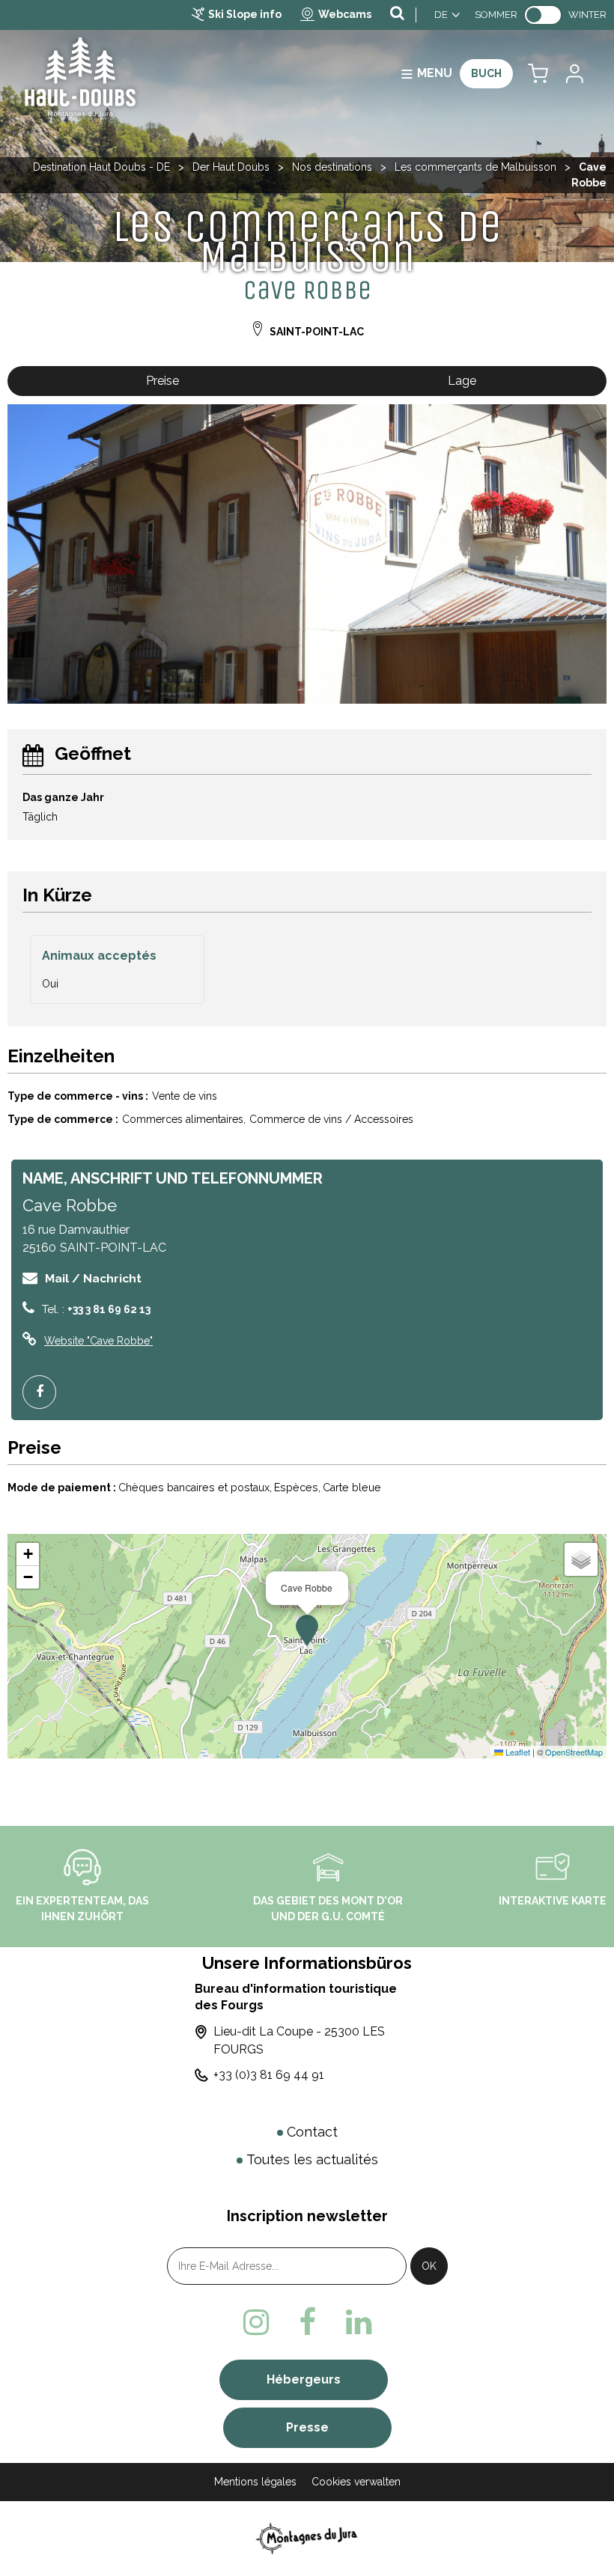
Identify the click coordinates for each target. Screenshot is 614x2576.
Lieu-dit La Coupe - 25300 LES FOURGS (299, 2040)
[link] (543, 15)
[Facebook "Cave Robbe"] (45, 1392)
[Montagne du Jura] (307, 2538)
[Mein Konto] (574, 74)
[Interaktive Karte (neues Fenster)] (553, 1866)
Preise (162, 381)
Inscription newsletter (307, 2216)
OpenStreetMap (574, 1752)
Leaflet (517, 1752)
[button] (538, 74)
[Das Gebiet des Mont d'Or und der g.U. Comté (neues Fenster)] (328, 1866)
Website (98, 1341)
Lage (462, 381)
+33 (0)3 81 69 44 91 (269, 2075)
